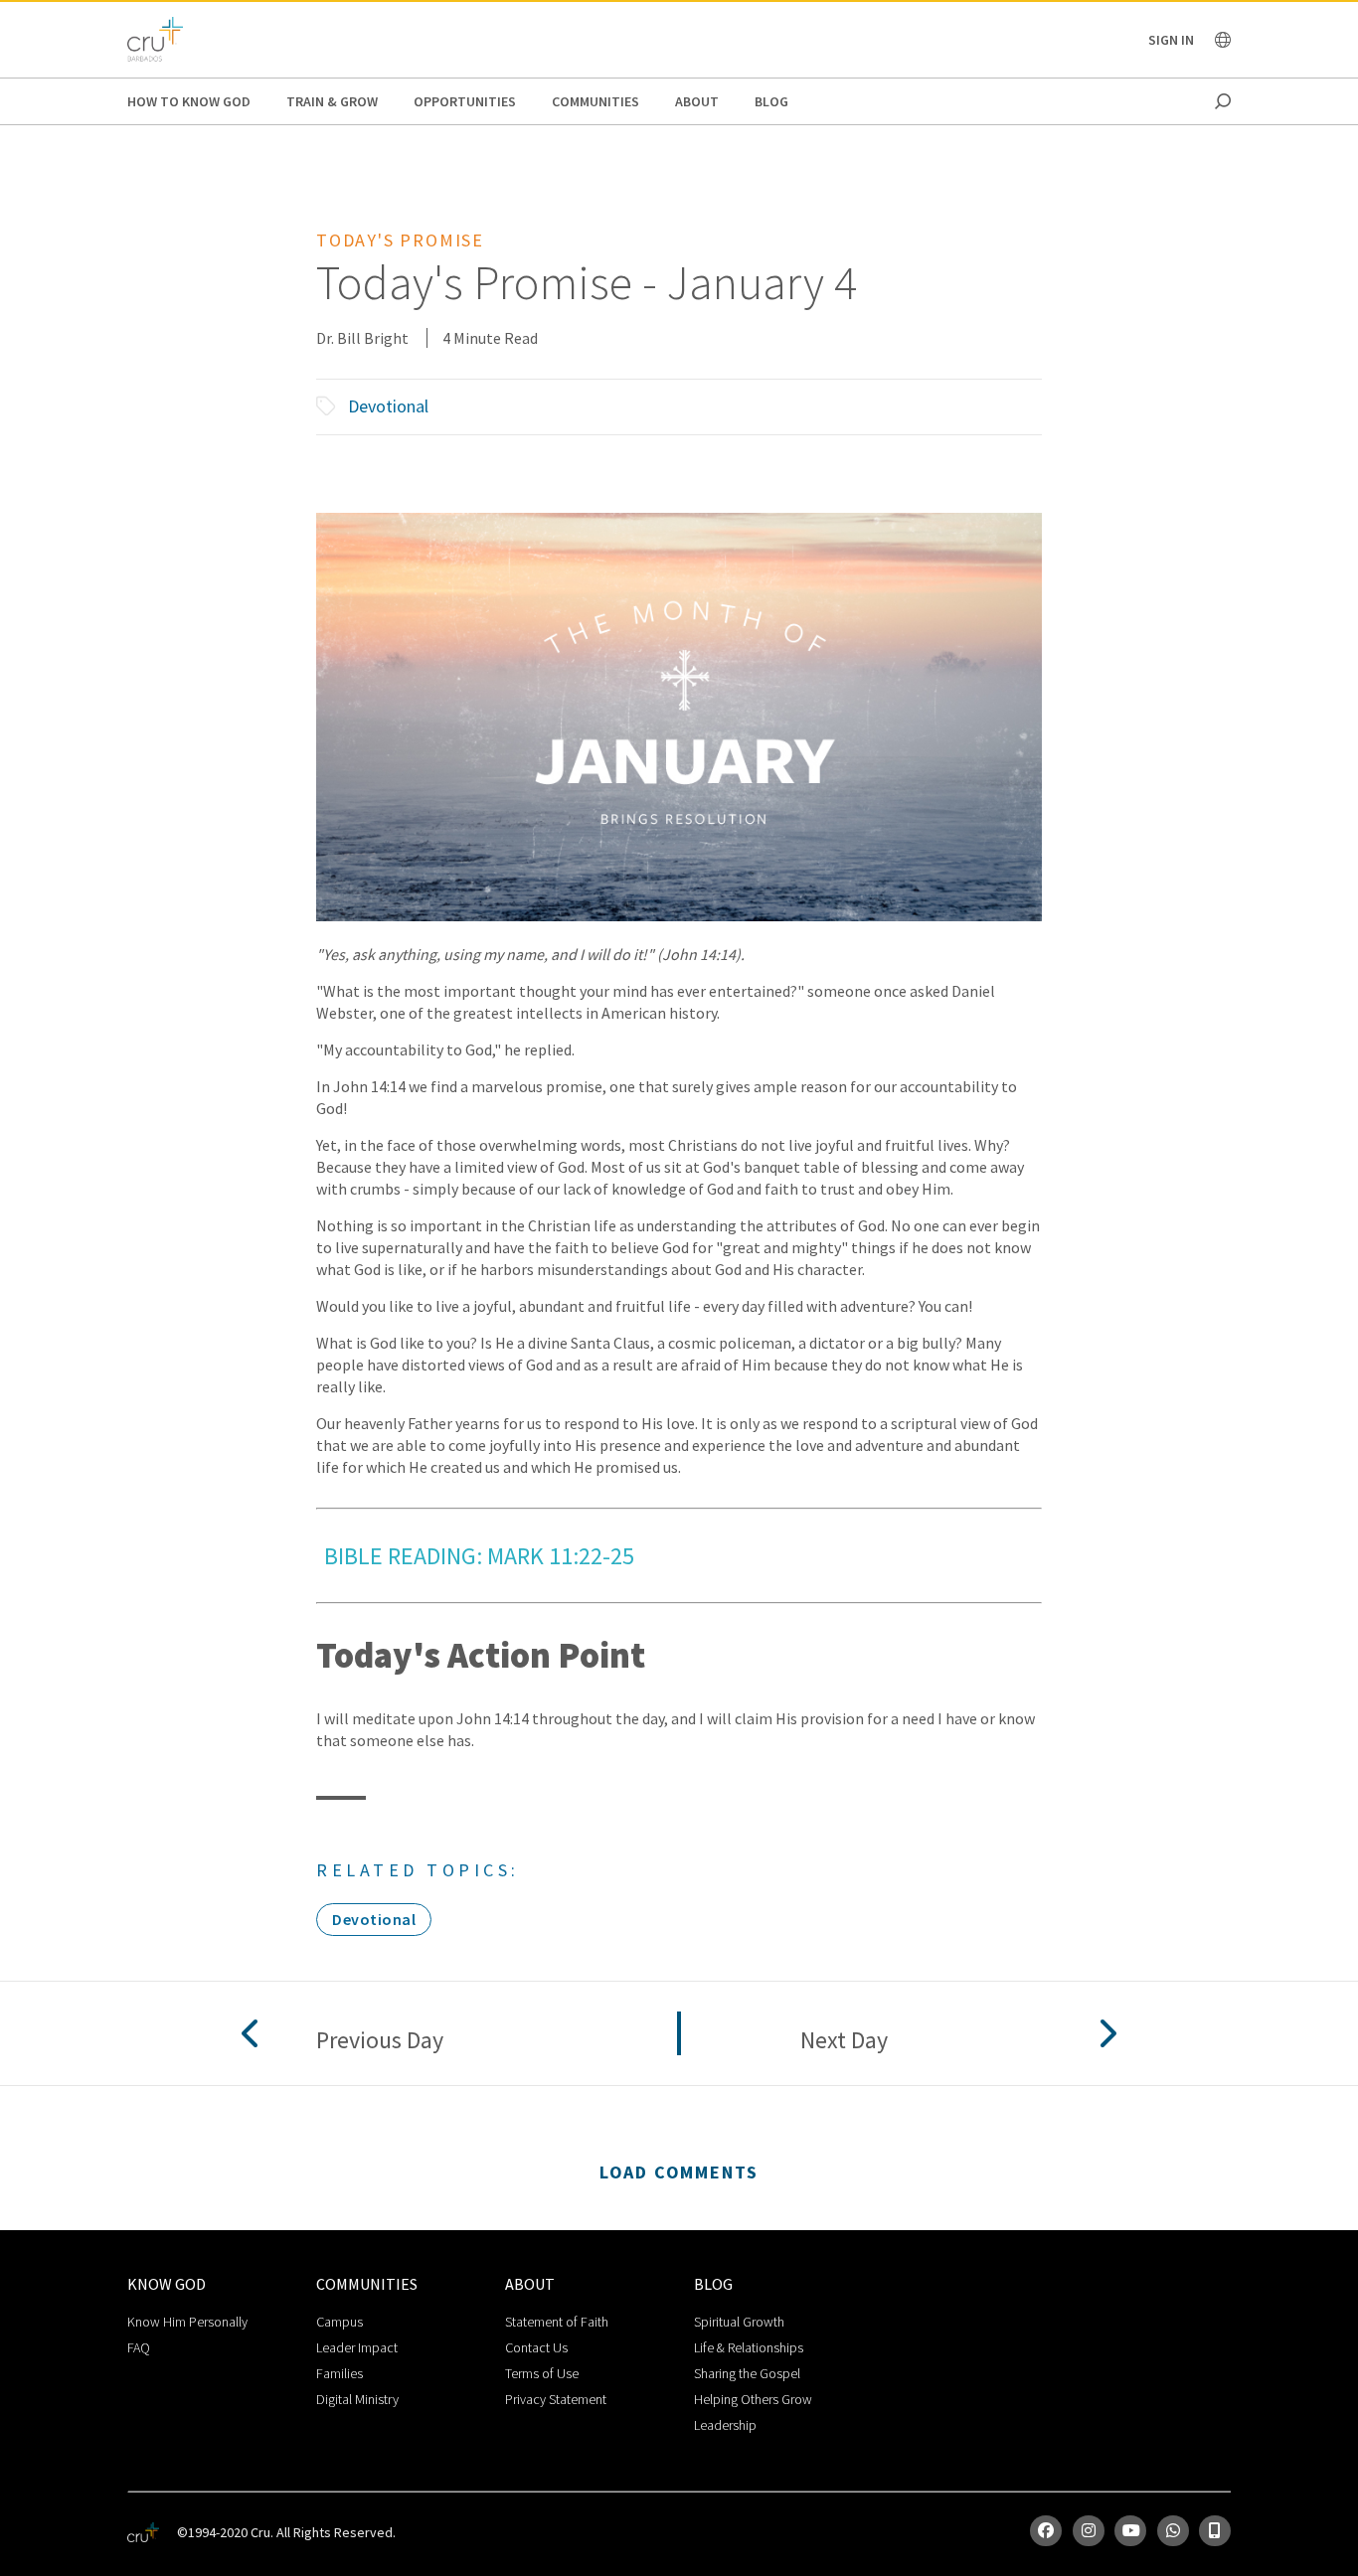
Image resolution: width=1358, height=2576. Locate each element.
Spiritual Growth (739, 2322)
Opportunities (465, 101)
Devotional (388, 406)
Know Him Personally (187, 2322)
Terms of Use (542, 2373)
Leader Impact (357, 2347)
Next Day (844, 2041)
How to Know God (189, 101)
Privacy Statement (556, 2399)
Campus (339, 2322)
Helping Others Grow (753, 2399)
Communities (595, 101)
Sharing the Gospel (747, 2373)
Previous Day (380, 2041)
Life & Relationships (749, 2347)
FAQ (139, 2347)
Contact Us (536, 2347)
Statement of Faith (557, 2322)
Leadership (725, 2425)
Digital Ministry (357, 2399)
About (697, 101)
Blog (771, 101)
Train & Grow (332, 101)
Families (339, 2373)
